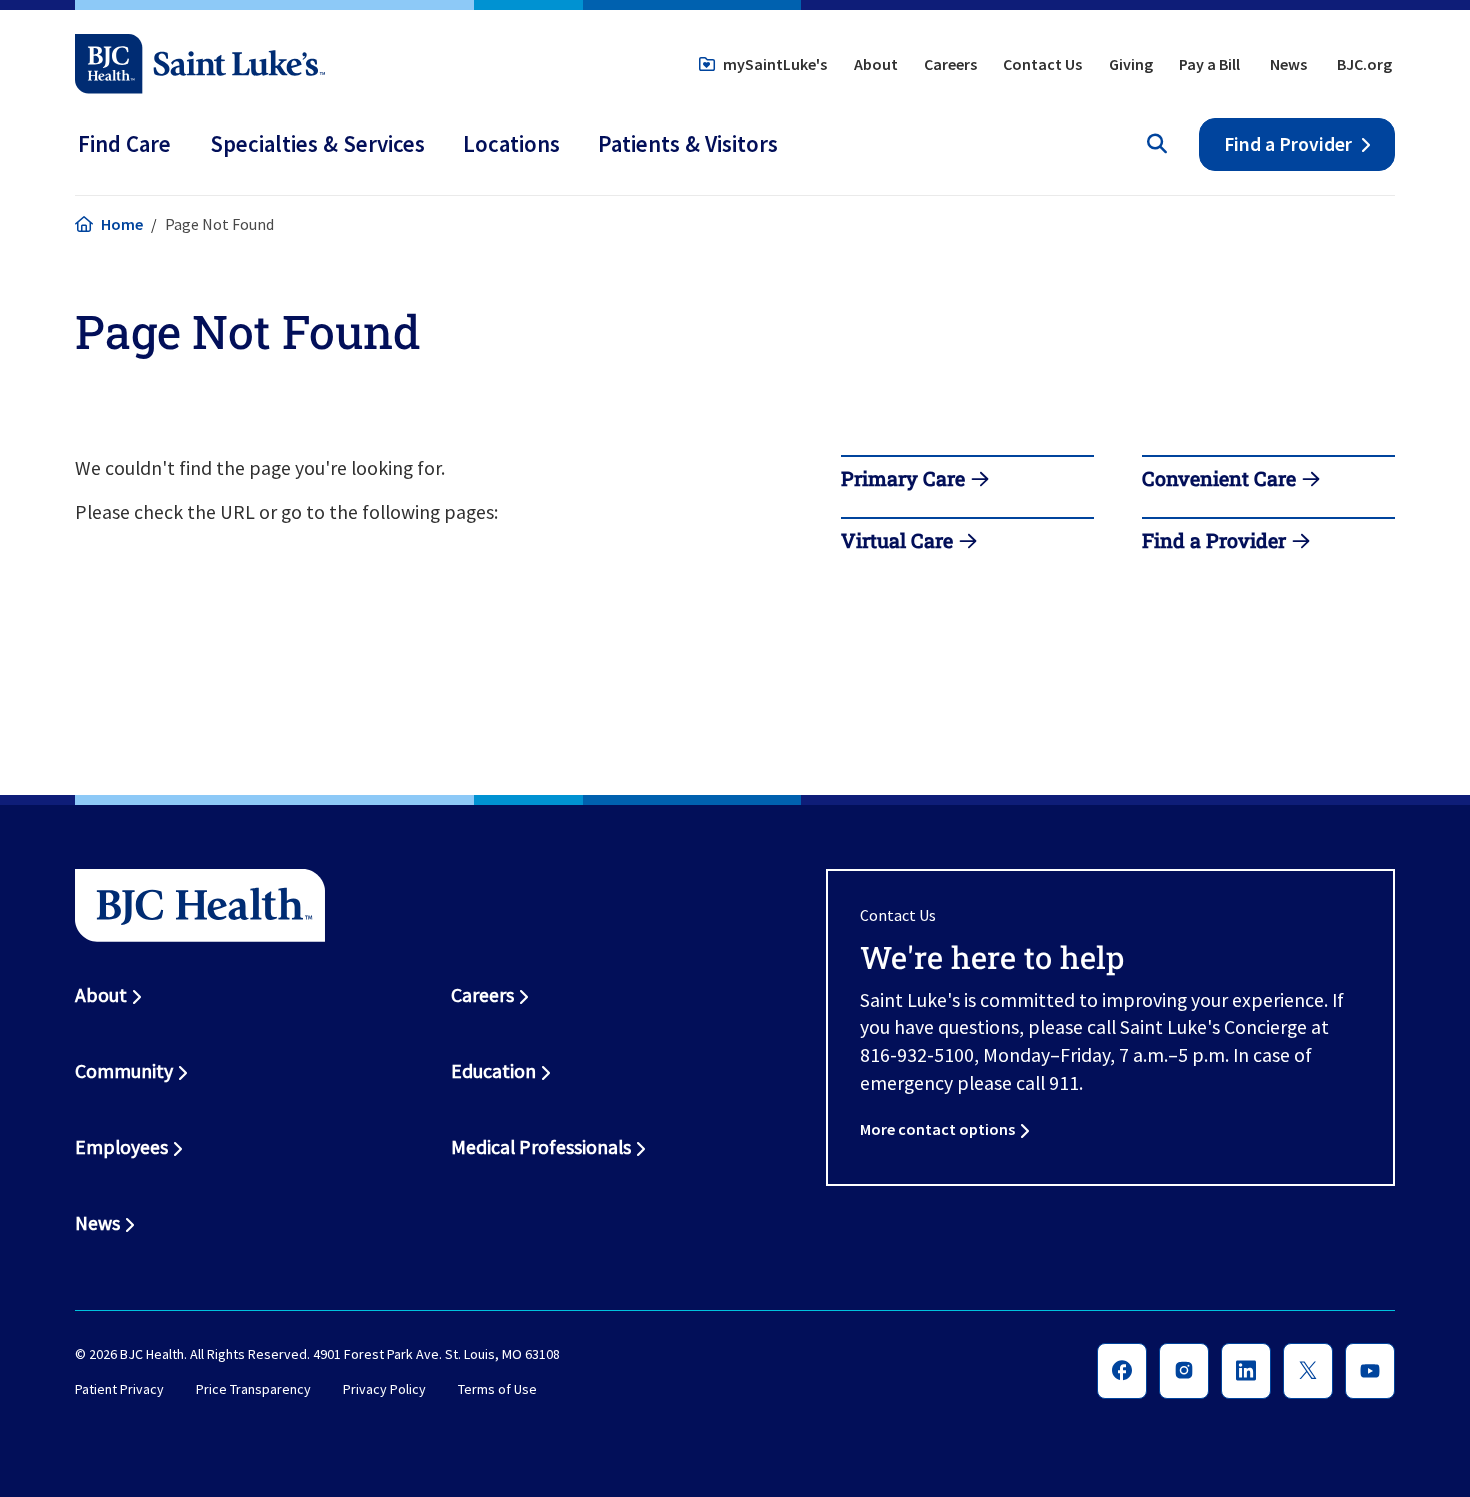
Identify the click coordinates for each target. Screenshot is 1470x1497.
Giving (1131, 64)
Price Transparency (253, 1390)
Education (493, 1071)
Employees (121, 1147)
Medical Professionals (541, 1147)
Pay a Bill (1209, 64)
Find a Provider (1288, 144)
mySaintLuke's (775, 64)
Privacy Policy (384, 1390)
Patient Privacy (119, 1390)
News (1288, 64)
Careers (950, 64)
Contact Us (1042, 64)
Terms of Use (497, 1390)
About (876, 64)
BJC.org (1364, 64)
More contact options (937, 1129)
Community (124, 1071)
